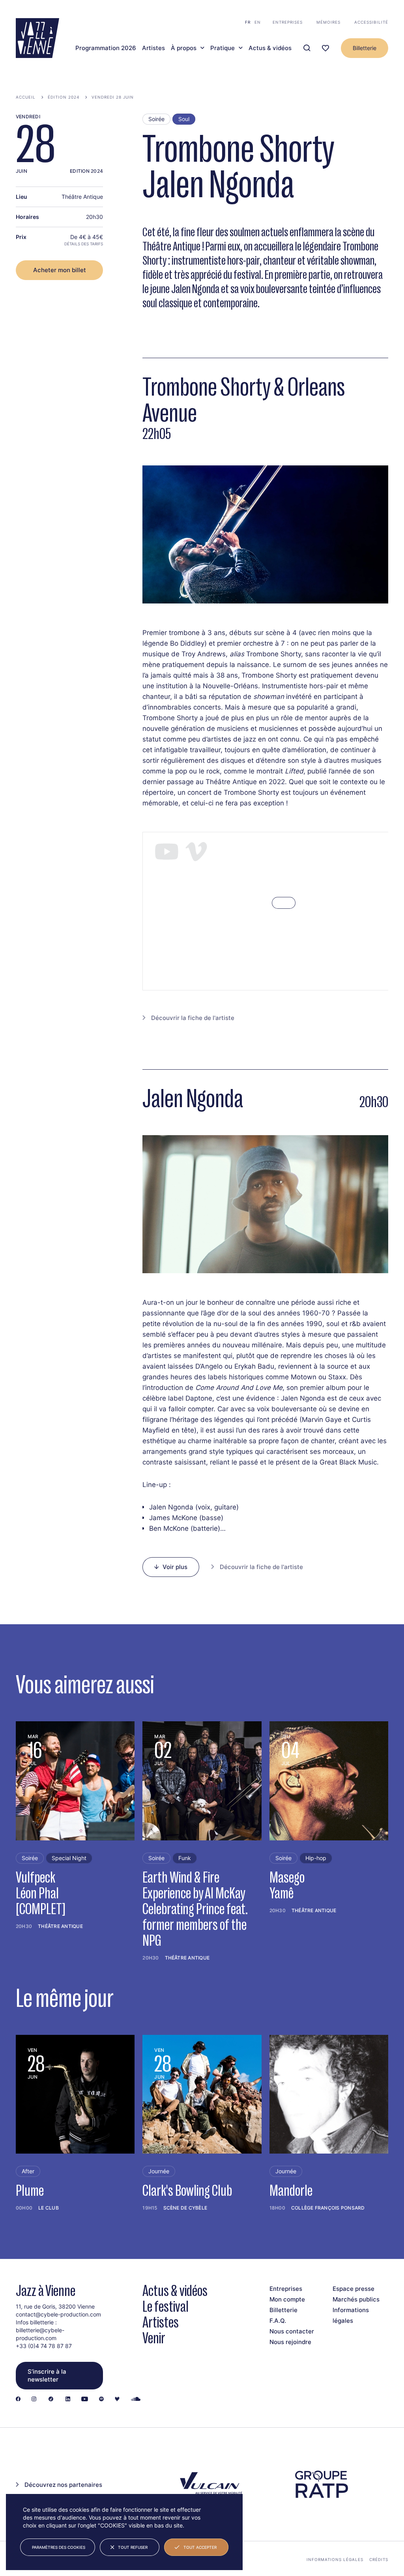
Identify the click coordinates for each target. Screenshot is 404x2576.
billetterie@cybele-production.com (40, 2334)
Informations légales (335, 2559)
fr (248, 22)
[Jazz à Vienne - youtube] (85, 2399)
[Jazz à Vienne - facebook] (18, 2399)
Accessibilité (371, 22)
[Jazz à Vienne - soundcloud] (136, 2399)
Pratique (223, 48)
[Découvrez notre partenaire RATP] (321, 2484)
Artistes (153, 48)
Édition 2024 (64, 97)
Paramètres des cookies (59, 2547)
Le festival (166, 2306)
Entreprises (288, 22)
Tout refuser (133, 2547)
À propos (184, 48)
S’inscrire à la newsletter (47, 2375)
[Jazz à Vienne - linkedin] (68, 2399)
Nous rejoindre (290, 2342)
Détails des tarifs (84, 244)
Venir (154, 2338)
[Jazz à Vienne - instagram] (34, 2399)
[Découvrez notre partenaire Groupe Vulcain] (210, 2484)
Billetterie (365, 48)
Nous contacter (292, 2331)
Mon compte (287, 2299)
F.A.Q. (278, 2321)
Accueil (26, 97)
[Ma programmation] (325, 48)
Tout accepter (200, 2547)
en (258, 22)
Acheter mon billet (60, 270)
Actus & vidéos (270, 48)
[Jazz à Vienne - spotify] (101, 2399)
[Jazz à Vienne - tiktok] (51, 2399)
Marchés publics (356, 2299)
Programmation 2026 (106, 48)
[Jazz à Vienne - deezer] (117, 2399)
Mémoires (328, 22)
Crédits (379, 2559)
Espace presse (353, 2289)
